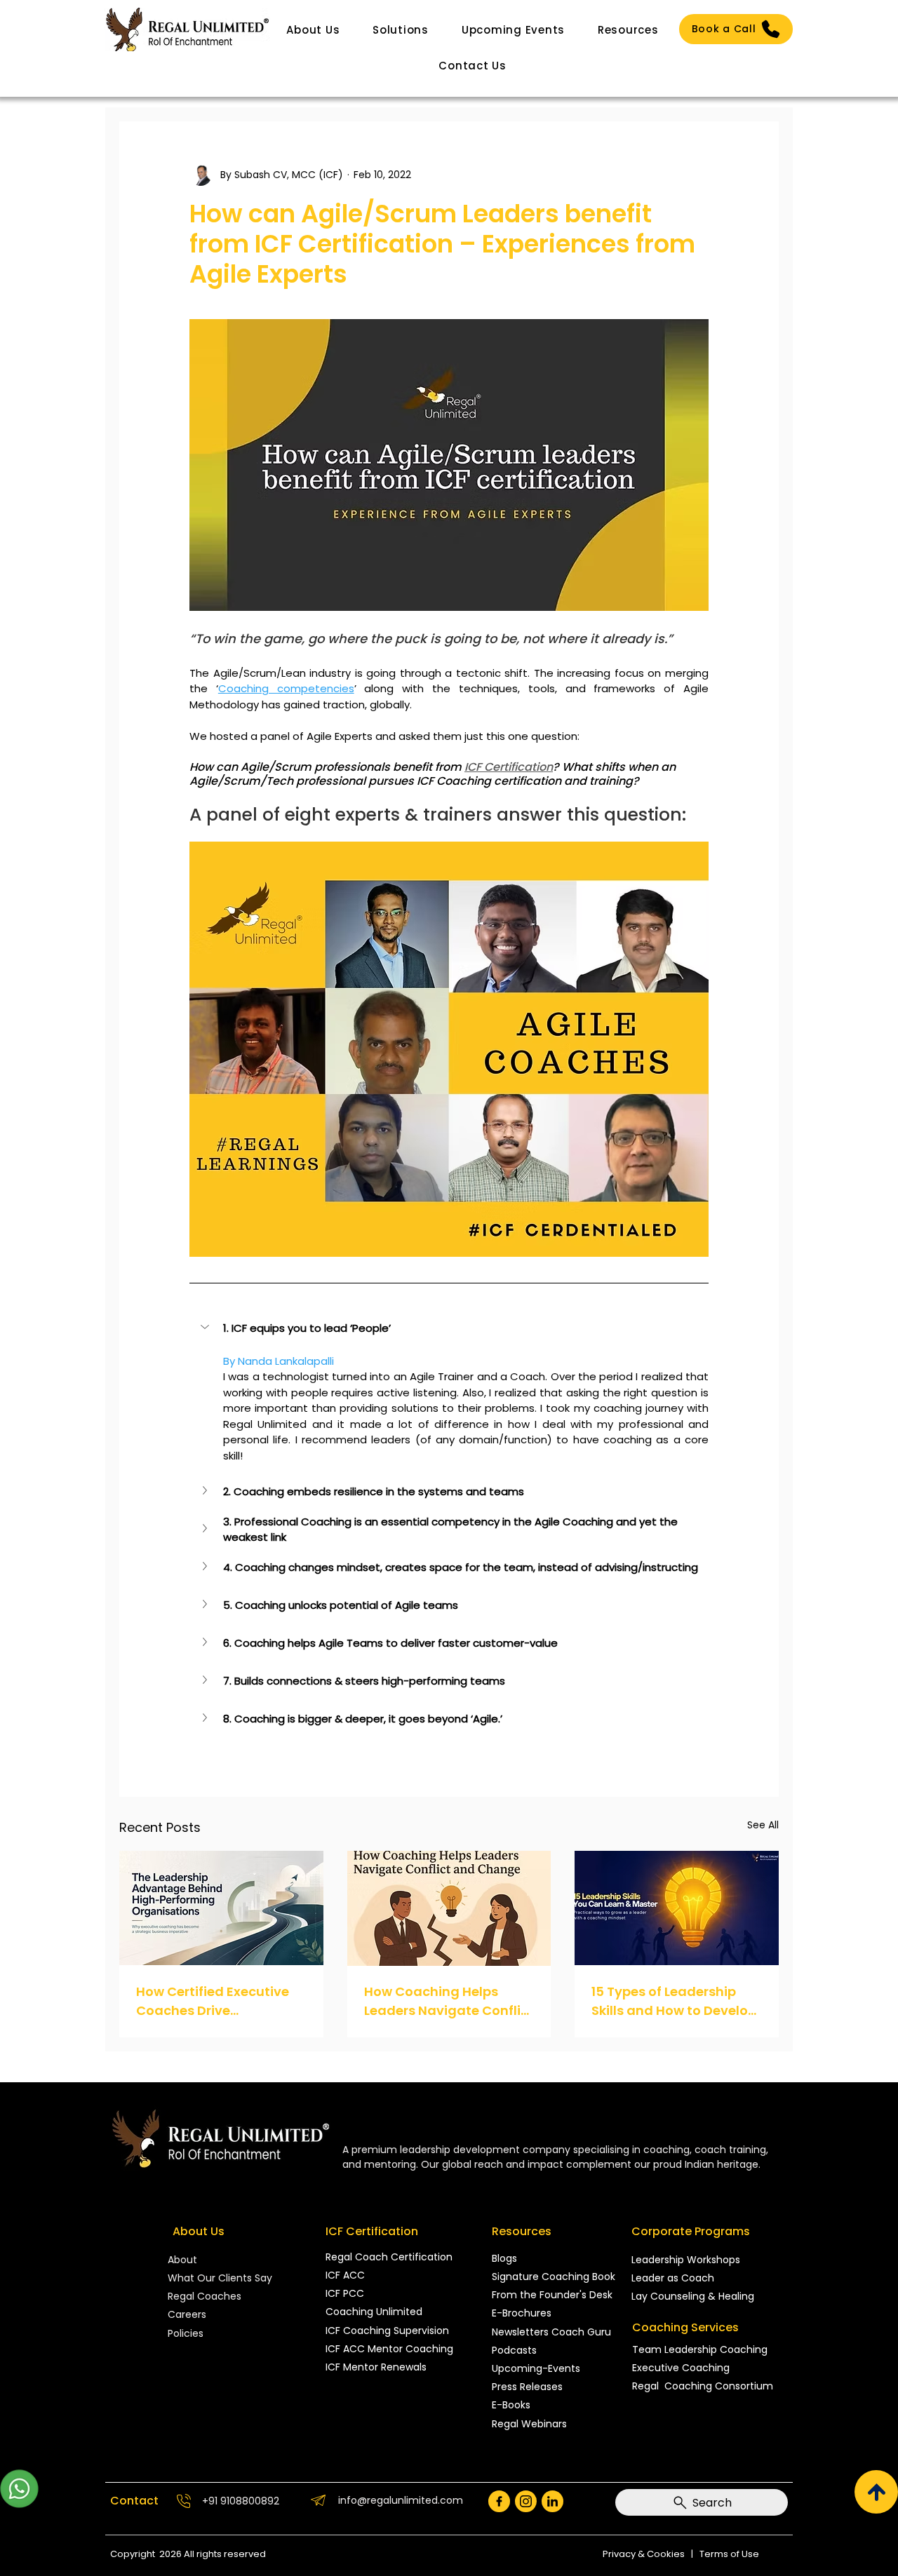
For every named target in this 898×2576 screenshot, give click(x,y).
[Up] (876, 2492)
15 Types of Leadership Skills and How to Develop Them (674, 2001)
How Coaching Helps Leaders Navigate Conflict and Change (449, 2001)
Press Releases (527, 2387)
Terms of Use (729, 2554)
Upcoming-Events (536, 2368)
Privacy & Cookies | (651, 2554)
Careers (187, 2314)
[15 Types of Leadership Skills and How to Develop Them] (677, 1908)
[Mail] (499, 2501)
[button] (313, 30)
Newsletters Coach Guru (551, 2332)
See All (763, 1825)
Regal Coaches (205, 2296)
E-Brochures (522, 2313)
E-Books (511, 2405)
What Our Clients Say (220, 2278)
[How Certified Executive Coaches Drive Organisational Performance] (221, 1908)
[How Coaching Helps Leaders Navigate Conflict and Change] (449, 1908)
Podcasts (514, 2350)
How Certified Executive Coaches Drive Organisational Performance (213, 2001)
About (184, 2260)
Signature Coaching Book (554, 2277)
